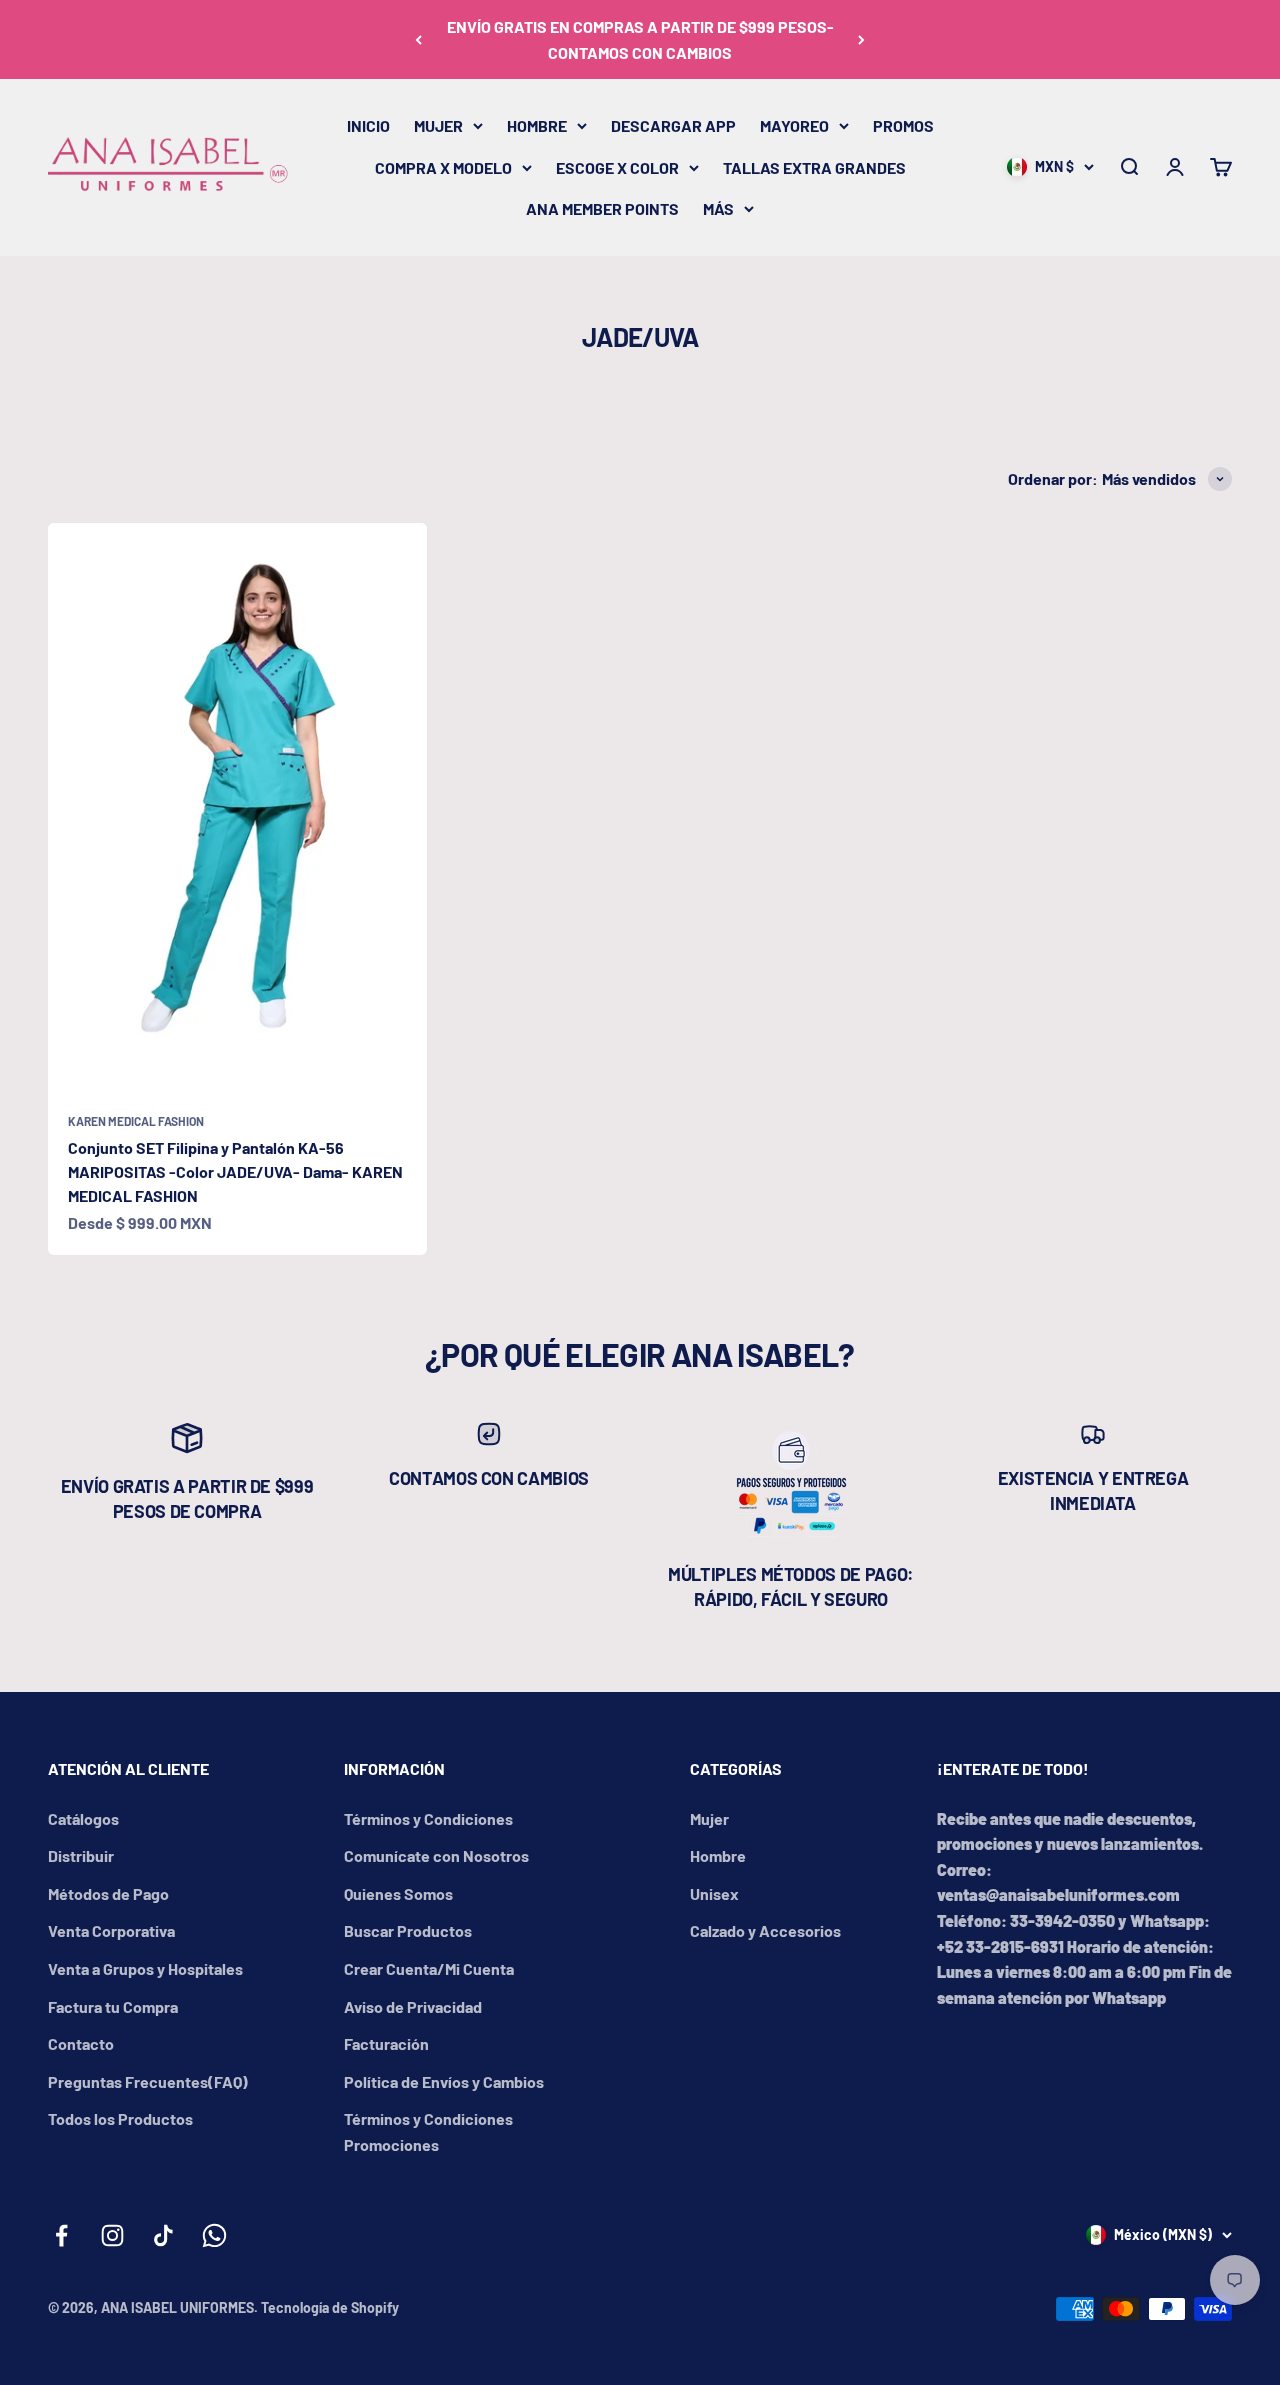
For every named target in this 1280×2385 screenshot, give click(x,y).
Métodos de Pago (108, 1893)
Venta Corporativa (111, 1930)
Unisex (714, 1893)
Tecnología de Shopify (330, 2307)
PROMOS (903, 125)
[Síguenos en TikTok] (163, 2235)
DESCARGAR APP (673, 125)
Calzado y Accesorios (765, 1930)
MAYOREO (794, 125)
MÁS (718, 208)
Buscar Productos (408, 1930)
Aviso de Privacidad (413, 2006)
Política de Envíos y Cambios (444, 2081)
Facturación (386, 2043)
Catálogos (83, 1818)
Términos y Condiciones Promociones (428, 2131)
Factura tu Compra (113, 2006)
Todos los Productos (120, 2118)
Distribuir (81, 1855)
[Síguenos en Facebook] (61, 2235)
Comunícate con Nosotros (436, 1855)
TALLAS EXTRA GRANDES (814, 167)
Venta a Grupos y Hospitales (145, 1968)
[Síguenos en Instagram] (112, 2235)
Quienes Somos (398, 1893)
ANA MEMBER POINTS (602, 208)
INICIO (368, 125)
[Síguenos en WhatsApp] (214, 2235)
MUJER (438, 125)
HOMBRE (537, 125)
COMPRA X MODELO (443, 167)
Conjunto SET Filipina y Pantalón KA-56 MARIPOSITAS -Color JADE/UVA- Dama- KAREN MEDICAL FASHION (235, 1171)
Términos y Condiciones (428, 1818)
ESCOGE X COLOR (617, 167)
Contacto (81, 2043)
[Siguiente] (861, 39)
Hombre (718, 1855)
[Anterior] (418, 39)
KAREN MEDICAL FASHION (136, 1121)
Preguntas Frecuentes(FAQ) (148, 2081)
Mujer (709, 1818)
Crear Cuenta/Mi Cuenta (429, 1968)
